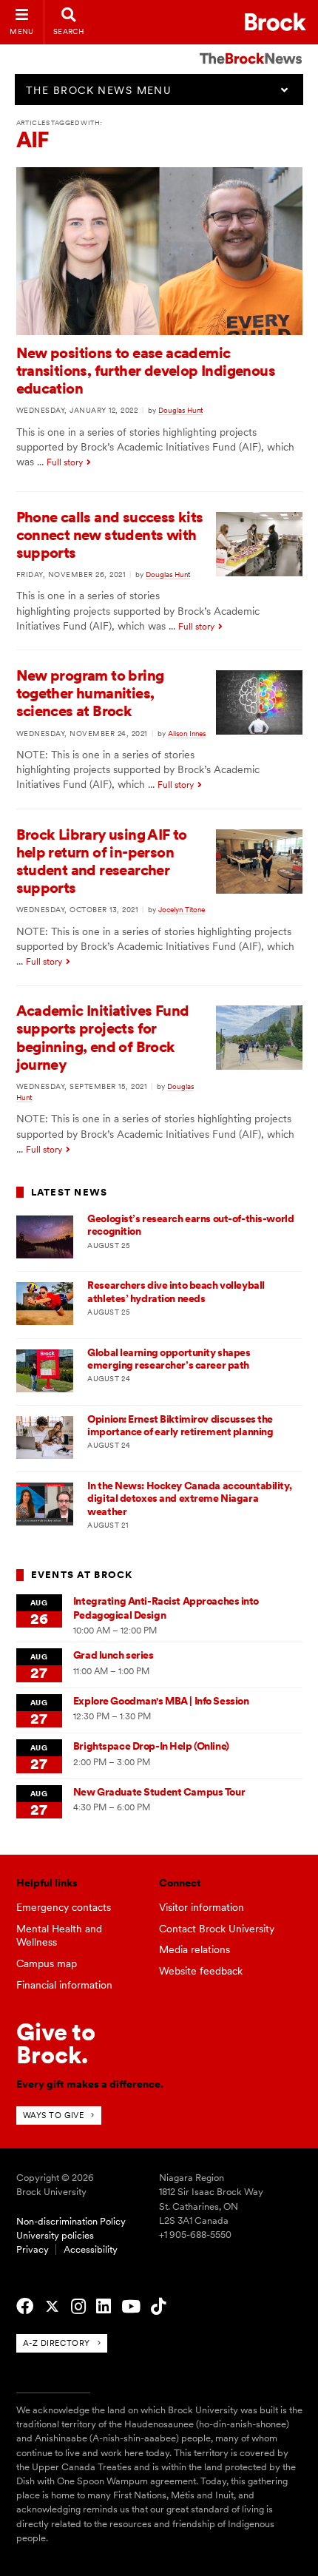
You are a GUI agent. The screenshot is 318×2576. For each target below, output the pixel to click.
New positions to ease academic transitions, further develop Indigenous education (146, 371)
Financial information (64, 1985)
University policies (55, 2235)
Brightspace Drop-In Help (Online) (151, 1746)
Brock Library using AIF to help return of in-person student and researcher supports (102, 862)
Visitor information (202, 1907)
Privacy (33, 2249)
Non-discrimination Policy (71, 2221)
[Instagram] (78, 2307)
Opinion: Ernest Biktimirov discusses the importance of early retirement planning (180, 1425)
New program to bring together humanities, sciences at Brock (90, 693)
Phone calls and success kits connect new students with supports (110, 535)
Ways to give (54, 2115)
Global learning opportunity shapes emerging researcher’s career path (169, 1359)
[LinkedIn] (104, 2307)
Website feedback (201, 1971)
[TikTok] (158, 2307)
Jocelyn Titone (182, 909)
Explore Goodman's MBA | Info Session (161, 1701)
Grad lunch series (114, 1655)
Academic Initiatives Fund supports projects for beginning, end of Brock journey (103, 1038)
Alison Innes (187, 733)
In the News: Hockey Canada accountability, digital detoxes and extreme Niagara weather (189, 1498)
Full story (65, 462)
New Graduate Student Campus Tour (159, 1792)
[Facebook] (25, 2307)
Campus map (47, 1963)
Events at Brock (82, 1575)
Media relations (194, 1949)
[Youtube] (131, 2307)
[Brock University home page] (275, 22)
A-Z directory (57, 2343)
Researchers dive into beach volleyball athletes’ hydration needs (176, 1291)
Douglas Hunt (180, 410)
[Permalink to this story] (159, 331)
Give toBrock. (56, 2043)
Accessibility (91, 2249)
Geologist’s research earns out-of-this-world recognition (190, 1225)
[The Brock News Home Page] (251, 48)
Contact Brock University (217, 1929)
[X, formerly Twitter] (52, 2307)
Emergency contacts (64, 1907)
